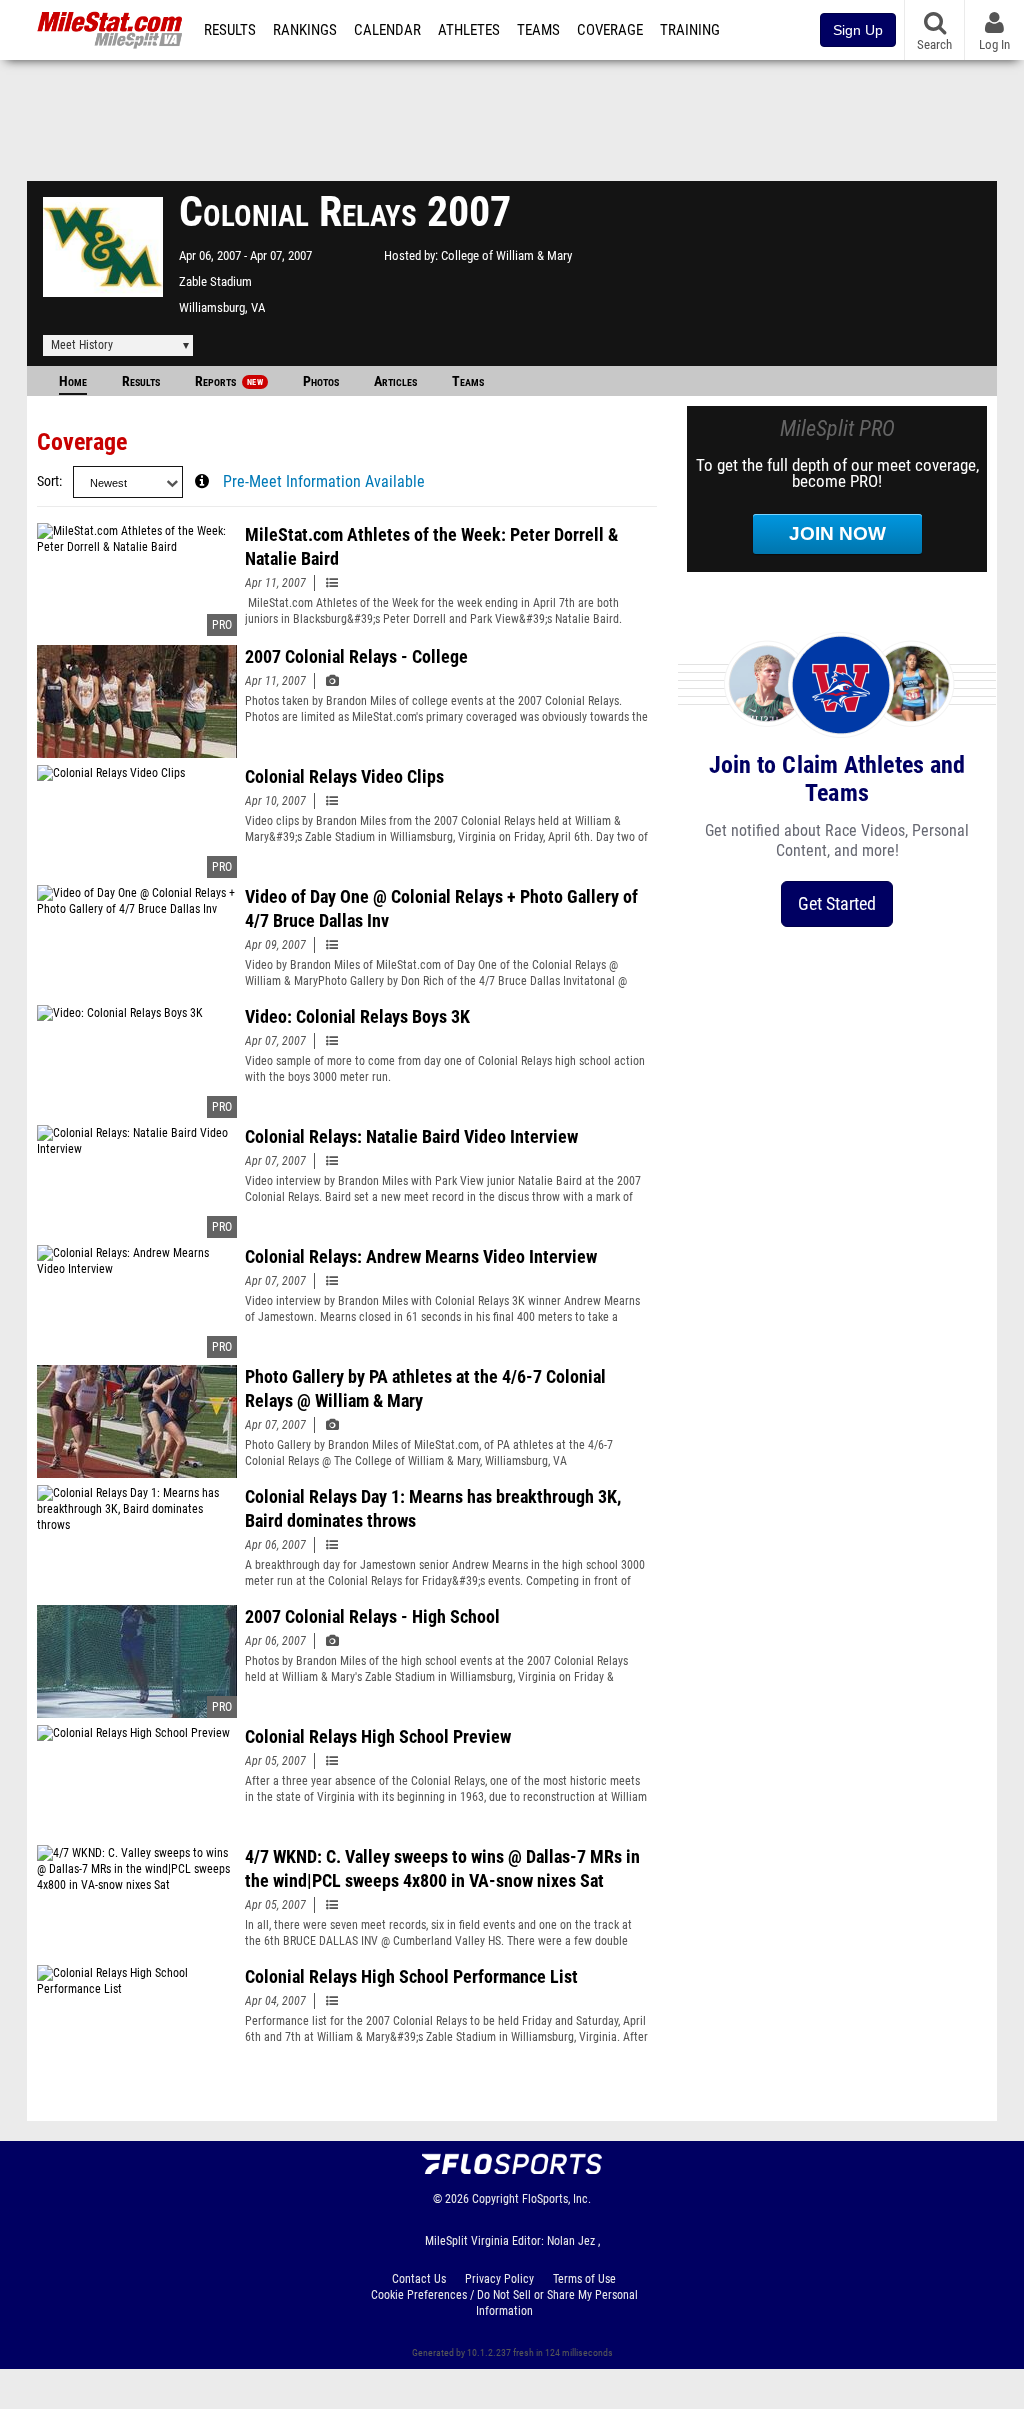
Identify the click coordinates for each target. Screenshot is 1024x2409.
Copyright (495, 2199)
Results (230, 30)
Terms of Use (584, 2279)
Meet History (82, 345)
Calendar (387, 30)
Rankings (305, 30)
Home (73, 381)
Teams (538, 30)
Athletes (469, 30)
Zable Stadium (215, 281)
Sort (48, 481)
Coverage (610, 30)
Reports (229, 381)
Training (690, 30)
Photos (321, 381)
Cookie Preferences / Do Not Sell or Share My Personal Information (504, 2303)
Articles (395, 381)
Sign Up (858, 30)
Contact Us (419, 2279)
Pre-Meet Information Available (324, 482)
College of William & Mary (506, 255)
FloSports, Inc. (556, 2199)
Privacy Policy (499, 2279)
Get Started (837, 903)
